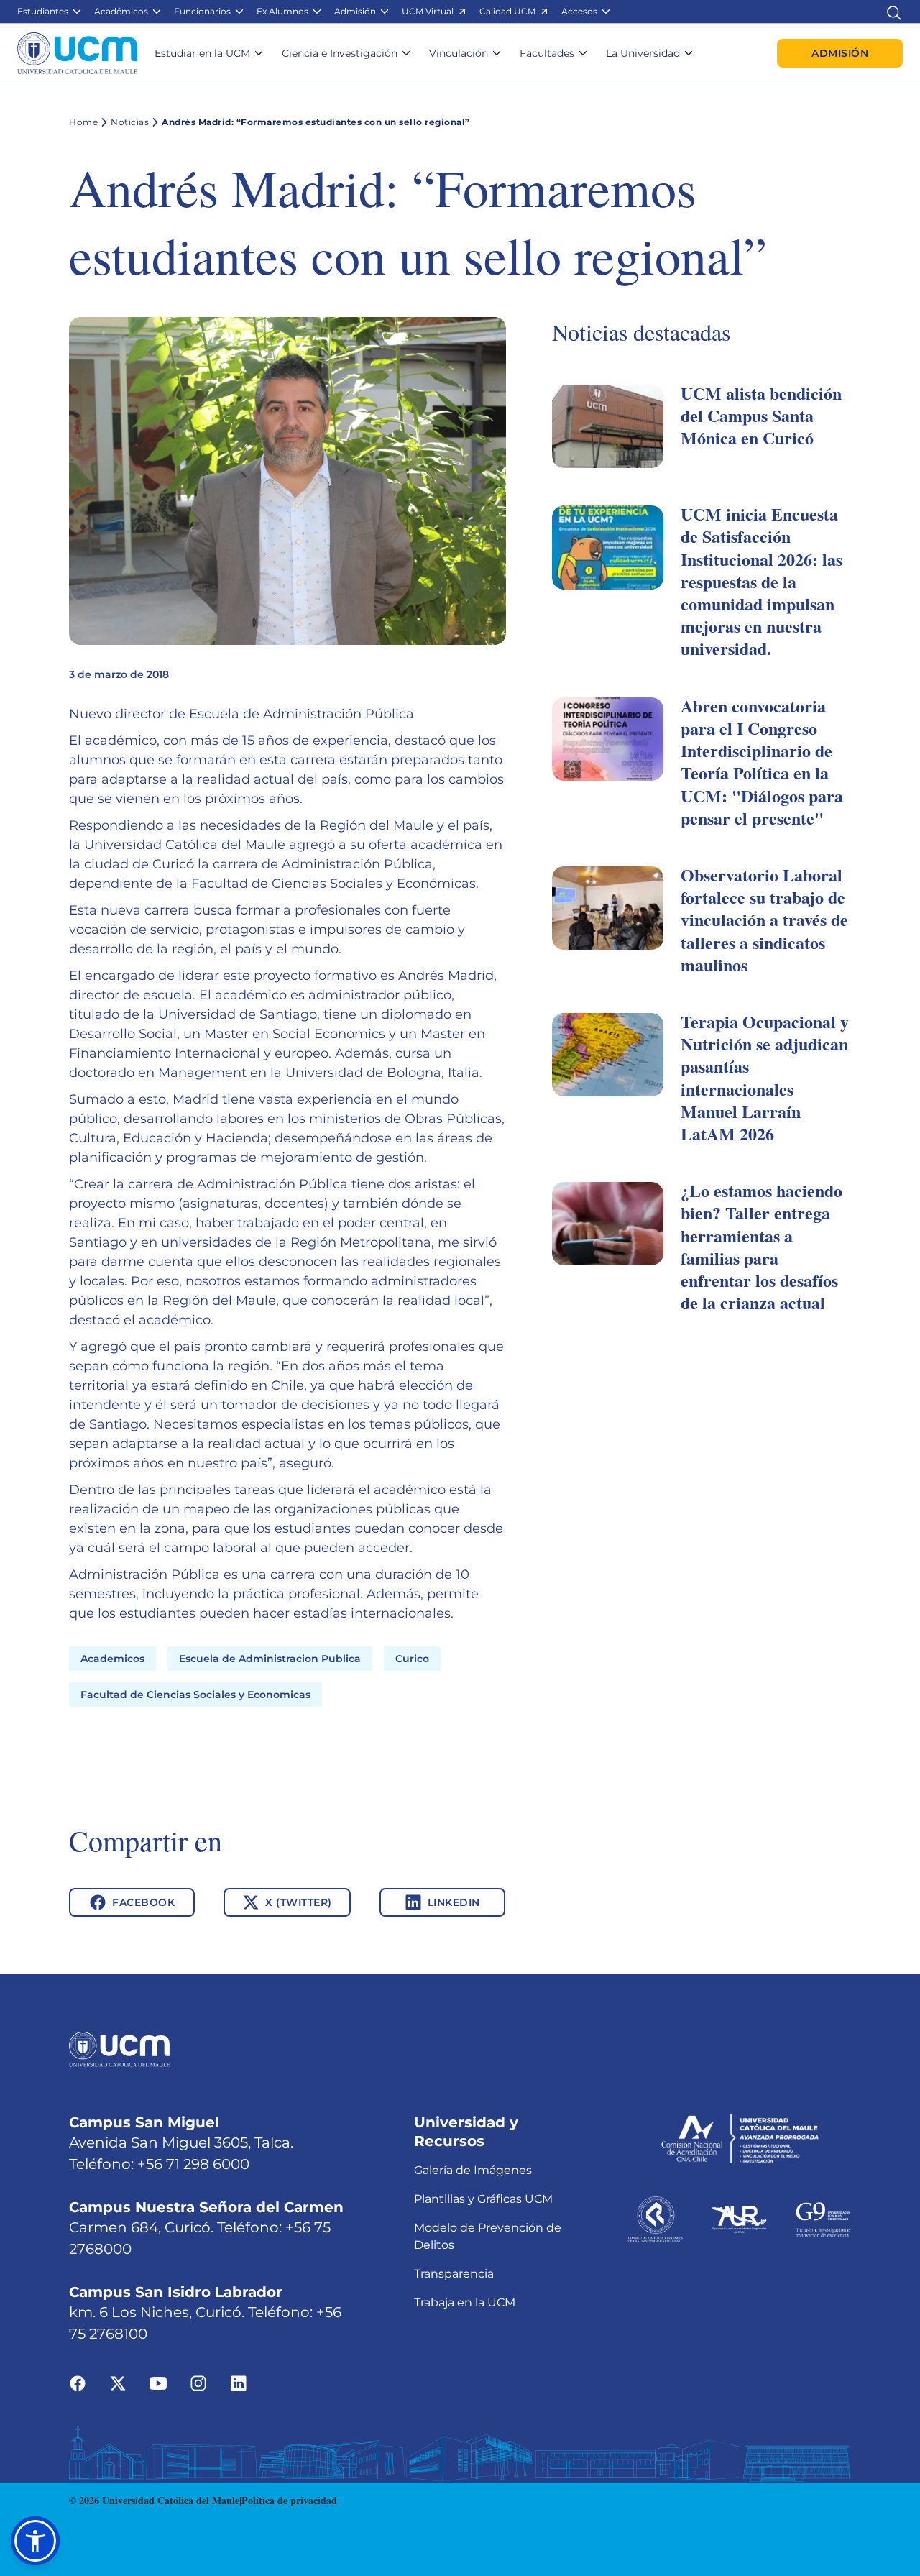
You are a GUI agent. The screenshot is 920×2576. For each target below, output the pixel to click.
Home (83, 122)
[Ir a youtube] (158, 2383)
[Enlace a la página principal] (77, 53)
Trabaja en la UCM (465, 2302)
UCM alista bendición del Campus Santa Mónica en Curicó (761, 415)
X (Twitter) (299, 1902)
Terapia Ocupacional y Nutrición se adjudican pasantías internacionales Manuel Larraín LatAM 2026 (765, 1077)
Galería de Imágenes (473, 2170)
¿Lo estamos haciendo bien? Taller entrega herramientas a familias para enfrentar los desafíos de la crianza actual (762, 1246)
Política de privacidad (289, 2500)
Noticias (130, 122)
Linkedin (454, 1902)
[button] (50, 12)
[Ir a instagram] (198, 2383)
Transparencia (454, 2274)
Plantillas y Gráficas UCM (483, 2199)
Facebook (143, 1902)
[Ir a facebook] (78, 2383)
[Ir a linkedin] (239, 2383)
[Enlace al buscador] (894, 11)
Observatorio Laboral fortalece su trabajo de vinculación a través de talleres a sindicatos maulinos (764, 920)
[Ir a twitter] (118, 2383)
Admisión (840, 53)
